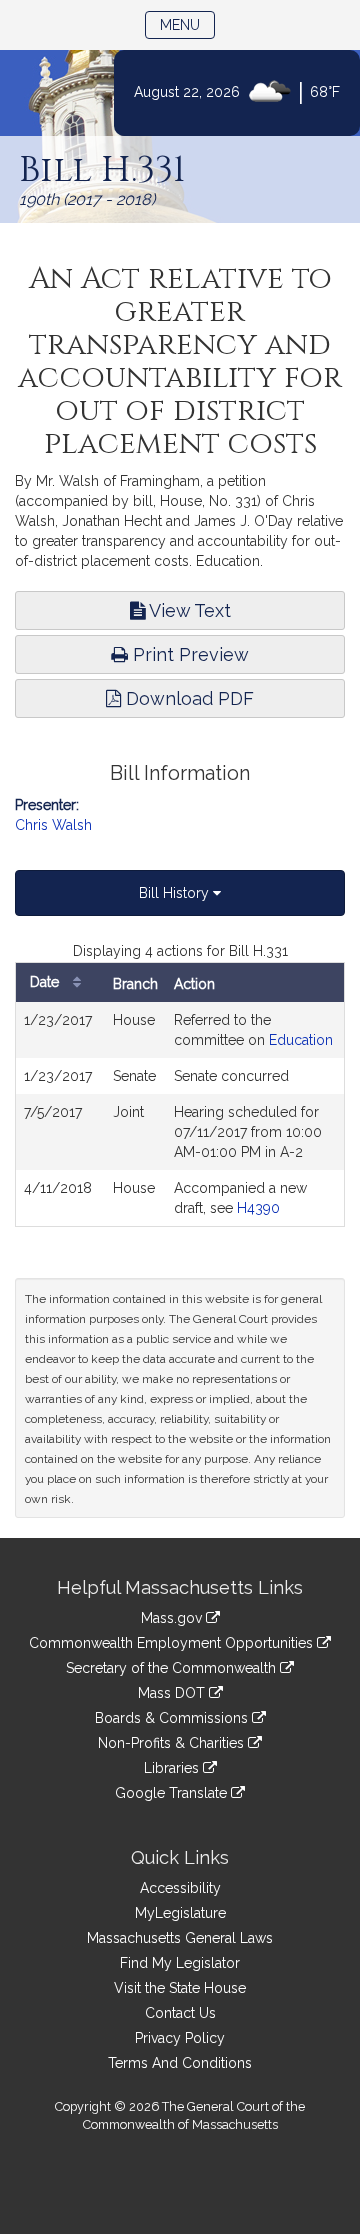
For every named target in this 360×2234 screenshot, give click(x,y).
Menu (187, 24)
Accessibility (180, 1888)
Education (301, 1040)
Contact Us (180, 2013)
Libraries (173, 1768)
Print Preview (188, 654)
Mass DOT (173, 1693)
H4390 (258, 1208)
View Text (188, 610)
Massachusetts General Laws (180, 1938)
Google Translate (173, 1793)
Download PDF (187, 698)
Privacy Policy (180, 2038)
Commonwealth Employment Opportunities (173, 1643)
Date (46, 982)
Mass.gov (173, 1618)
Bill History (176, 893)
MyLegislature (180, 1913)
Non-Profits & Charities (173, 1743)
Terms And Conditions (180, 2063)
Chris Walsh (53, 825)
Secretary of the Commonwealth (173, 1668)
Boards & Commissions (173, 1718)
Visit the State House (180, 1988)
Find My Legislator (180, 1963)
